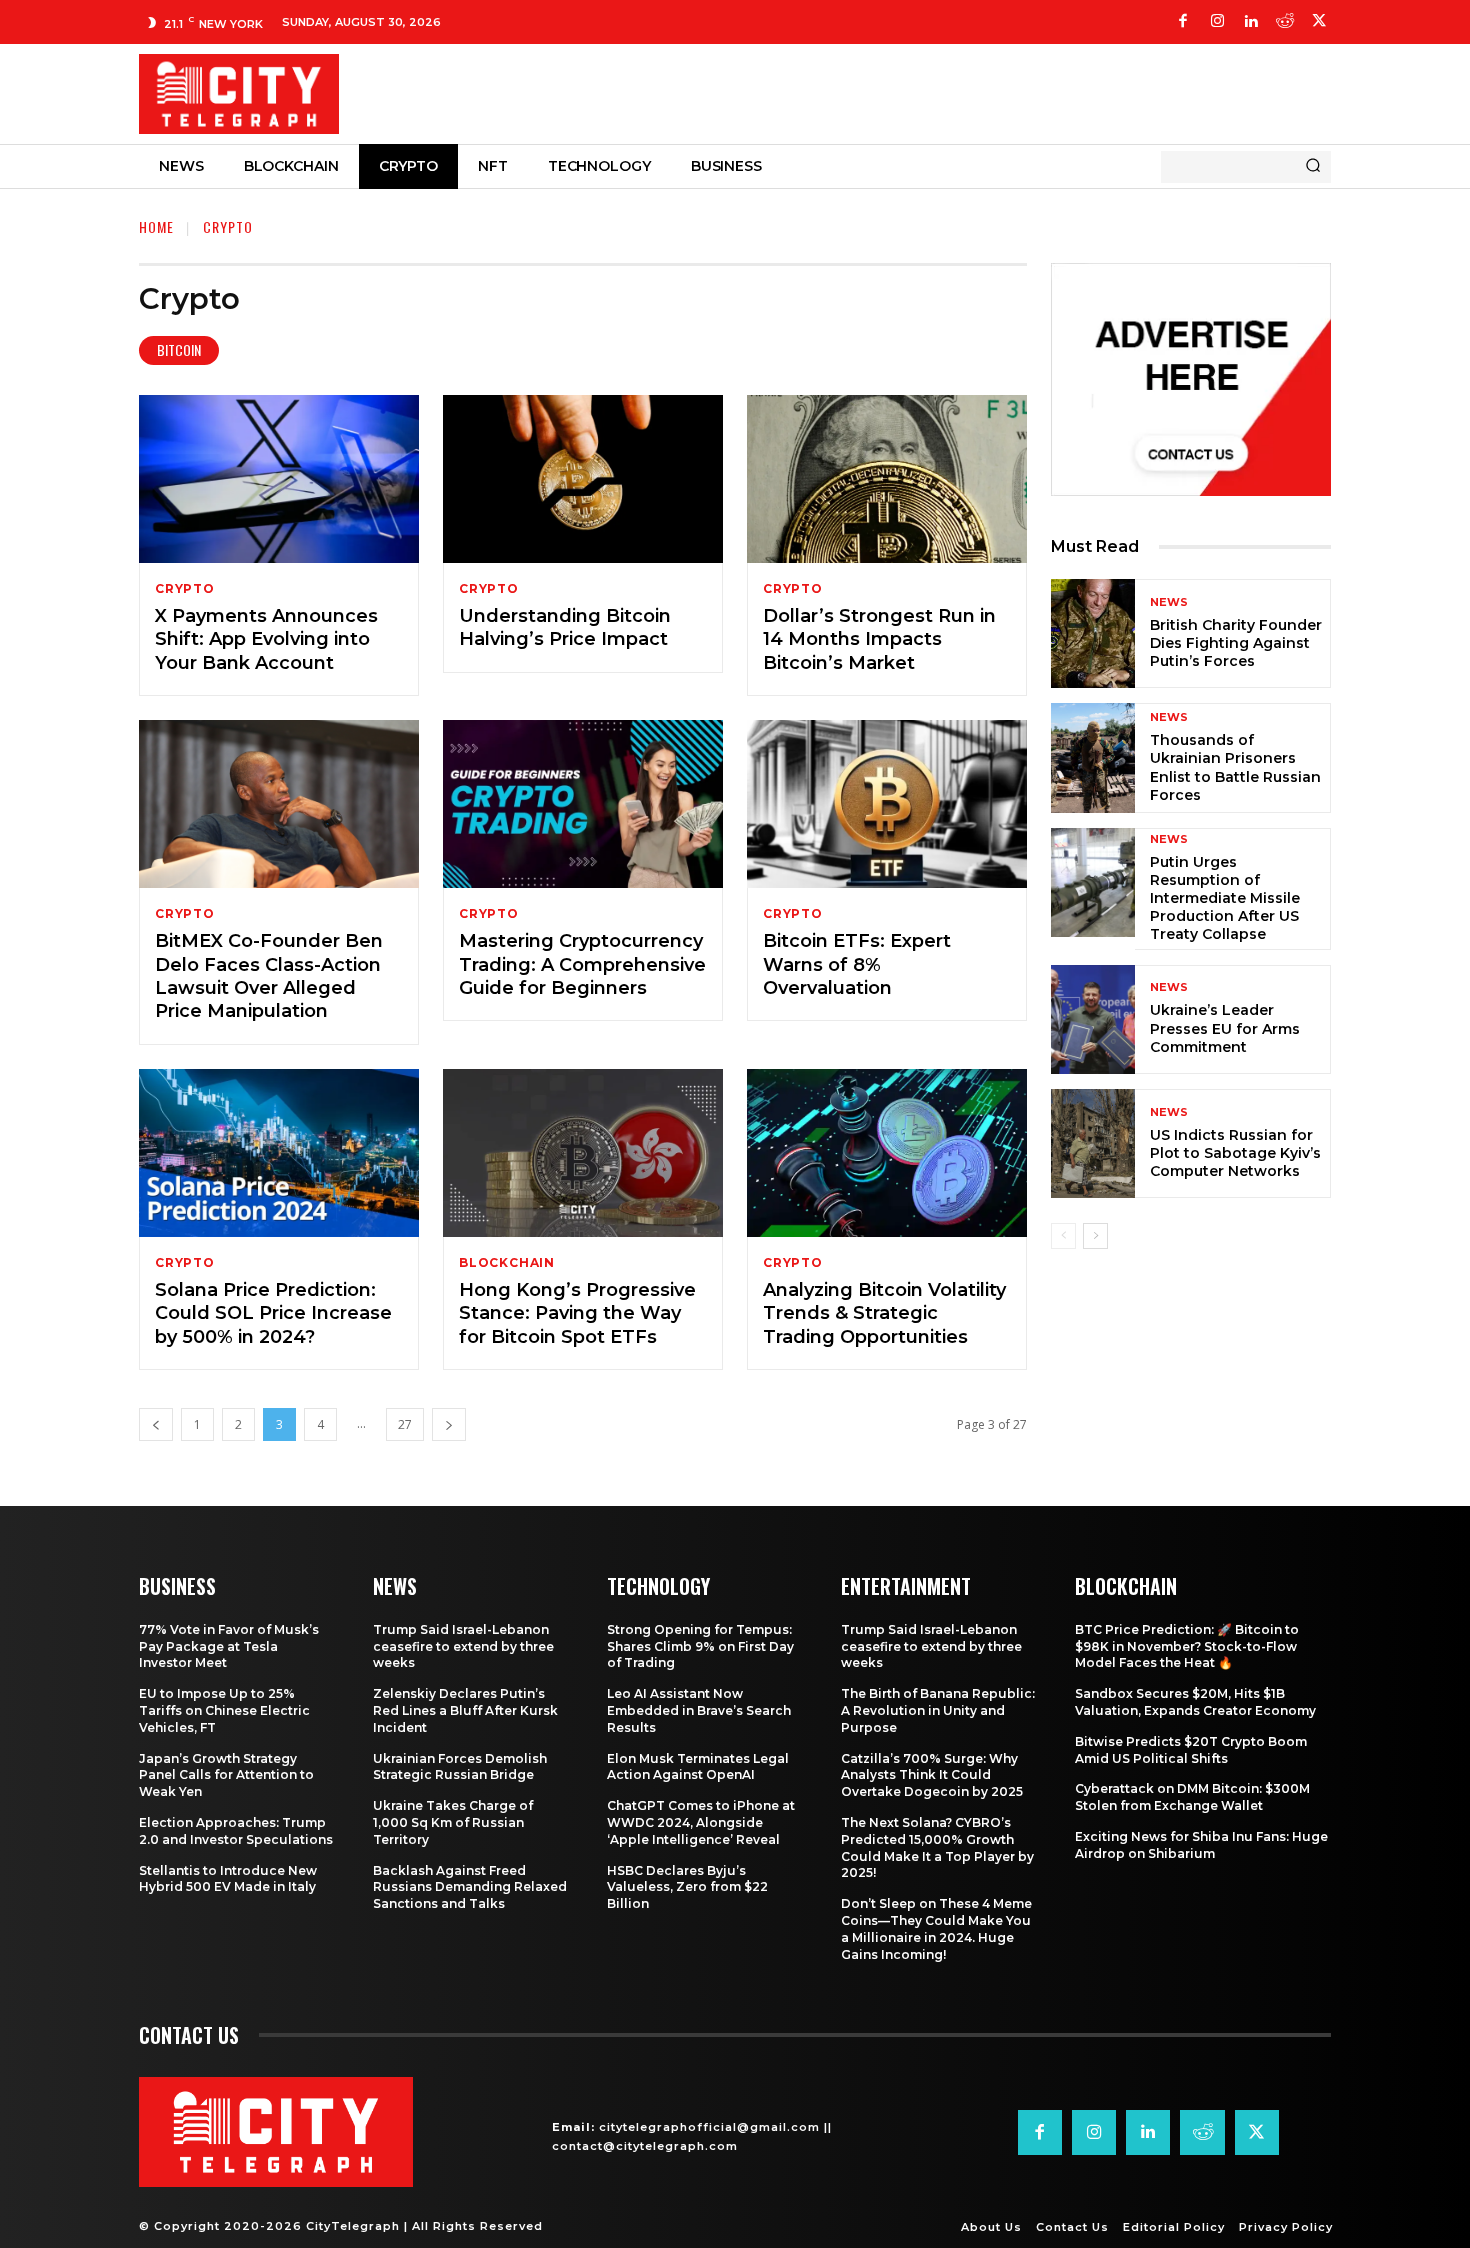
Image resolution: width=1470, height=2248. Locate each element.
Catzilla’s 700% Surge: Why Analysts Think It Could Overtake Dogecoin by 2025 (932, 1775)
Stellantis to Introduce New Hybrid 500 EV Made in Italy (228, 1879)
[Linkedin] (1251, 22)
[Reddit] (1285, 22)
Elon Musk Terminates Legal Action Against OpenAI (698, 1767)
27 (405, 1424)
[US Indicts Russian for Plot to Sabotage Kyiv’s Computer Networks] (1093, 1143)
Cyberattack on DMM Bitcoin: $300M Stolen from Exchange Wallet (1192, 1797)
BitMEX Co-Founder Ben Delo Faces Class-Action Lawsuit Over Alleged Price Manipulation (269, 976)
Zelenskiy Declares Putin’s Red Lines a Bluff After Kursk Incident (465, 1710)
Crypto (185, 589)
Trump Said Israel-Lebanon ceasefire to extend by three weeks (463, 1646)
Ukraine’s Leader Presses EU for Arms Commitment (1225, 1028)
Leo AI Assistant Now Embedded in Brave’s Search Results (699, 1710)
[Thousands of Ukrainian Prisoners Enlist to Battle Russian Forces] (1093, 757)
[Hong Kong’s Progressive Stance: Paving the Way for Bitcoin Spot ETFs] (583, 1153)
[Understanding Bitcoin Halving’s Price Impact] (583, 479)
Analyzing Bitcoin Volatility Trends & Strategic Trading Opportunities (884, 1313)
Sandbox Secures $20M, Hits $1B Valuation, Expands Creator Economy (1195, 1702)
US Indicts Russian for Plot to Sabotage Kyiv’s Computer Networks (1235, 1153)
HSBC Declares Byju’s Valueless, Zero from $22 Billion (687, 1887)
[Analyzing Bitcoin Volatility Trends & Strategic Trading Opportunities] (887, 1153)
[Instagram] (1217, 22)
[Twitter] (1319, 22)
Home (156, 226)
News (1169, 602)
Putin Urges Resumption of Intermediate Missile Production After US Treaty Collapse (1225, 898)
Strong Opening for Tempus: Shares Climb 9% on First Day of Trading (700, 1646)
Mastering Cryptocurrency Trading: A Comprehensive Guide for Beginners (582, 964)
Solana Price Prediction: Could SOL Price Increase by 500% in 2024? (273, 1313)
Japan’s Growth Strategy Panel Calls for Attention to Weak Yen (226, 1775)
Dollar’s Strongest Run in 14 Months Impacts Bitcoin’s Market (879, 639)
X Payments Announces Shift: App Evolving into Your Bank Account (266, 639)
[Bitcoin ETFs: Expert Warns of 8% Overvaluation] (887, 804)
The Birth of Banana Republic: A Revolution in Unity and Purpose (938, 1710)
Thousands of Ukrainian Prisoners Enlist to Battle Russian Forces (1235, 767)
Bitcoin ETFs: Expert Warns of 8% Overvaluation (857, 964)
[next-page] (449, 1424)
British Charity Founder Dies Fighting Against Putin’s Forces (1236, 643)
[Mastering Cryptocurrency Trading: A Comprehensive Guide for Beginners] (583, 804)
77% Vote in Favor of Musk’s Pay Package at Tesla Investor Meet (229, 1646)
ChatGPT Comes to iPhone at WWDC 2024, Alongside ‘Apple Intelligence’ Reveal (701, 1822)
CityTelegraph (353, 2226)
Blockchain (507, 1263)
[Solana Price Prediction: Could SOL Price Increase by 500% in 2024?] (279, 1153)
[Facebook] (1183, 22)
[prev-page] (156, 1424)
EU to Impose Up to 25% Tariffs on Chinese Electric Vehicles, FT (224, 1710)
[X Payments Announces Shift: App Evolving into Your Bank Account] (279, 479)
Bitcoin (179, 349)
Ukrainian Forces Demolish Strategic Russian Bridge (460, 1767)
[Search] (1313, 167)
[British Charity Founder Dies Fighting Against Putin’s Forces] (1093, 633)
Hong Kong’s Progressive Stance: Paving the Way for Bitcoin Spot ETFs (577, 1313)
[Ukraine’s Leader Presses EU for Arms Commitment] (1093, 1019)
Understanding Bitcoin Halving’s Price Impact (565, 627)
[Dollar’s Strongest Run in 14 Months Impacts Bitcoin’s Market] (887, 479)
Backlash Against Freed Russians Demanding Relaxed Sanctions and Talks (470, 1887)
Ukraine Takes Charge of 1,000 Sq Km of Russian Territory (453, 1822)
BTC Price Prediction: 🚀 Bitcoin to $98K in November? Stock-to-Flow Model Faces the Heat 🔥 (1187, 1646)
